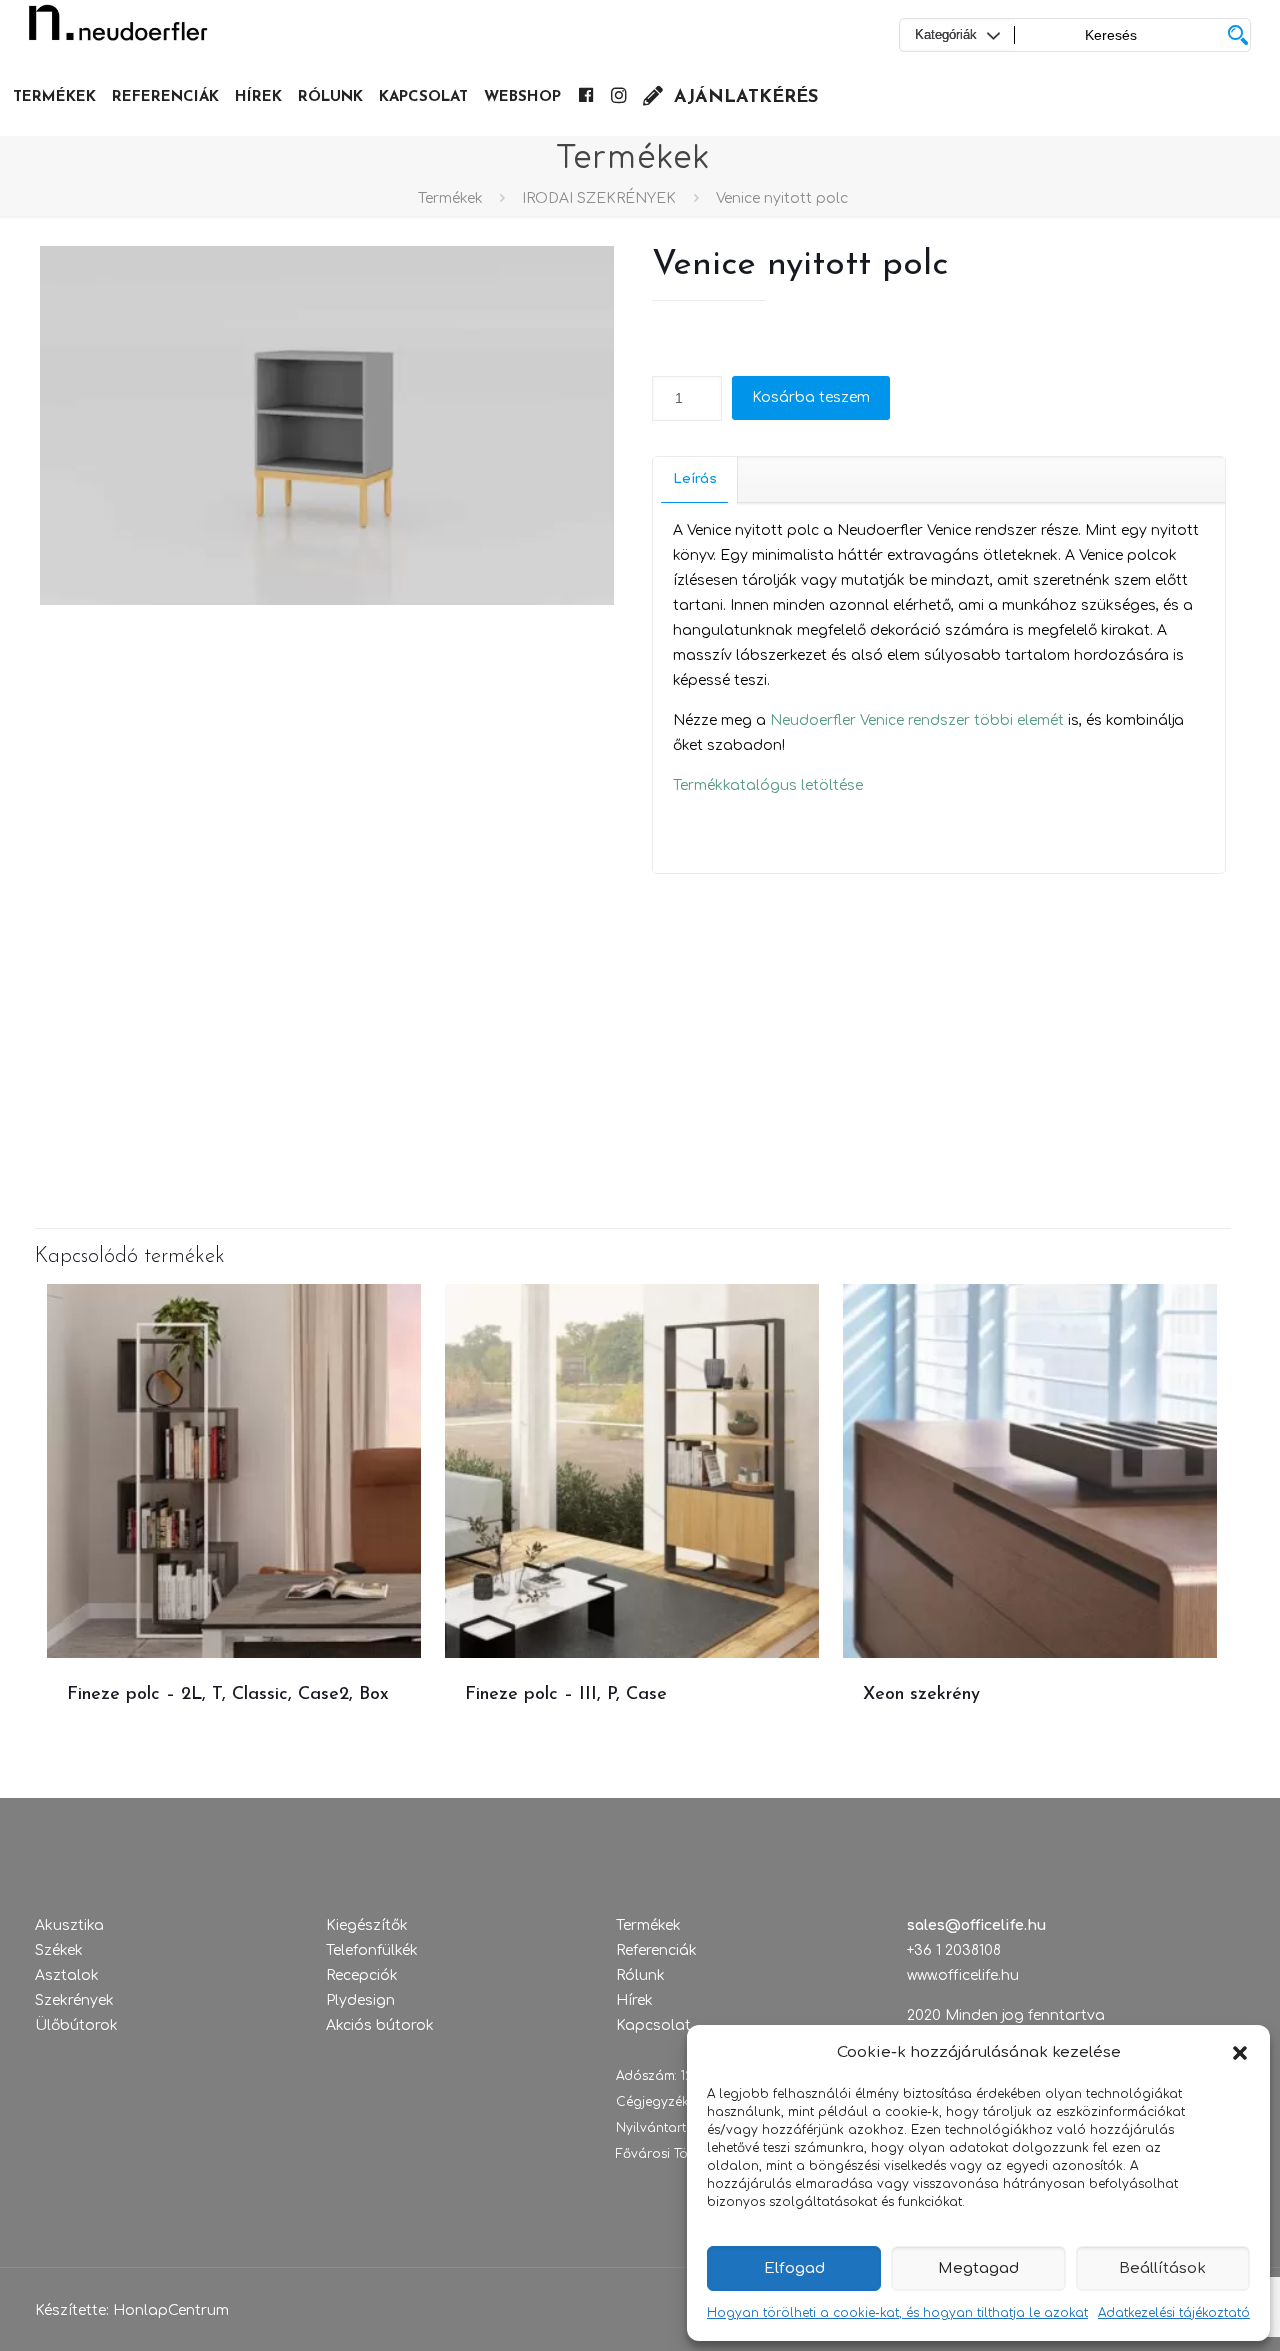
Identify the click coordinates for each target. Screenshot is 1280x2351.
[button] (1240, 2053)
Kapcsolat (653, 2025)
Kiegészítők (367, 1925)
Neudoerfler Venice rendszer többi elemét (917, 720)
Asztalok (67, 1975)
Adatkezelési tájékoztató (1174, 2313)
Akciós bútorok (380, 2025)
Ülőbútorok (76, 2025)
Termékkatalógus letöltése (768, 785)
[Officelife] (118, 30)
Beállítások (1162, 2268)
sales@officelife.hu (976, 1925)
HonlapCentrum (171, 2310)
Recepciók (362, 1975)
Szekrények (74, 2000)
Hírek (634, 2000)
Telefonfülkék (372, 1950)
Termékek (450, 198)
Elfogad (794, 2268)
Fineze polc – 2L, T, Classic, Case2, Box (228, 1695)
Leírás (695, 479)
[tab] (695, 479)
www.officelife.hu (963, 1975)
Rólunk (640, 1975)
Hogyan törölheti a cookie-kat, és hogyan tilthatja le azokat (897, 2313)
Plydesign (360, 2000)
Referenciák (656, 1950)
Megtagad (978, 2268)
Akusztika (69, 1925)
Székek (59, 1950)
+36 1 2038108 (954, 1950)
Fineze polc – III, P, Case (566, 1695)
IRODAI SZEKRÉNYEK (599, 198)
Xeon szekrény (921, 1695)
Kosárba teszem (811, 397)
